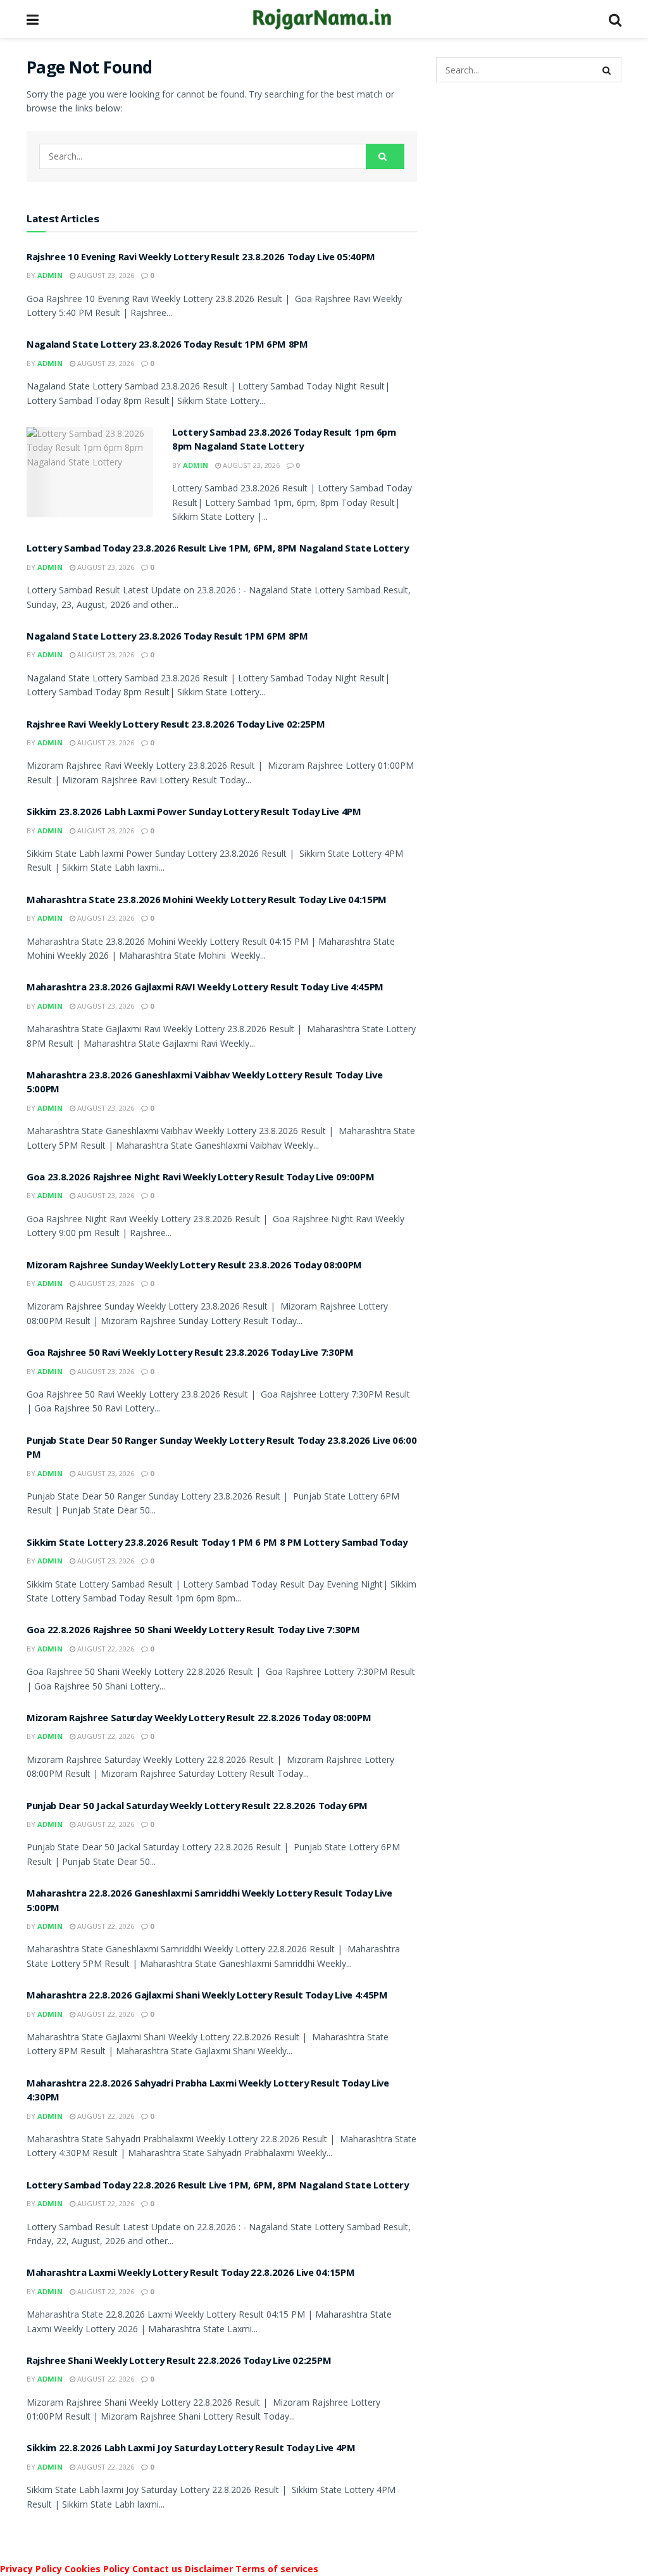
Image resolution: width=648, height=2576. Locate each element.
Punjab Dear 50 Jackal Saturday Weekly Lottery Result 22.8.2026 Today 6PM (197, 1807)
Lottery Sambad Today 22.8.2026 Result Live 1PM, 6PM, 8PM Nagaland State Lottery (218, 2187)
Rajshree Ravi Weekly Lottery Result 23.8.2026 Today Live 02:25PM (176, 726)
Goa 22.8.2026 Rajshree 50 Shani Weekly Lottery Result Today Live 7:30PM (193, 1631)
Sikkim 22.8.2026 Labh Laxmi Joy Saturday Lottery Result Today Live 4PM (191, 2449)
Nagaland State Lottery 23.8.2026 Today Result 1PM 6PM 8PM (167, 346)
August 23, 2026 (105, 275)
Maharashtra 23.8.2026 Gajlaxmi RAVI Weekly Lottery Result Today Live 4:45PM (205, 988)
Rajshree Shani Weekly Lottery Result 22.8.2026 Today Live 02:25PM (179, 2362)
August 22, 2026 (105, 1649)
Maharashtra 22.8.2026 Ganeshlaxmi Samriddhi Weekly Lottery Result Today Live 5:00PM (209, 1902)
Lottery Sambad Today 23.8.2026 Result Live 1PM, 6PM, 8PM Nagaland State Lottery (218, 550)
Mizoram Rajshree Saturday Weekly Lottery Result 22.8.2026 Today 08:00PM (199, 1719)
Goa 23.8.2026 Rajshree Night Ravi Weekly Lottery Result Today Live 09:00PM (200, 1178)
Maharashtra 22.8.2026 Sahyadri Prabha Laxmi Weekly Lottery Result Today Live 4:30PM (208, 2092)
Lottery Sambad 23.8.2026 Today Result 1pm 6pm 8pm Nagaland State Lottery (284, 441)
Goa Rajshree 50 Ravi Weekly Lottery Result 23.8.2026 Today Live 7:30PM (190, 1354)
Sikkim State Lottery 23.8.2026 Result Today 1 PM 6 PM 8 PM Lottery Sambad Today (217, 1544)
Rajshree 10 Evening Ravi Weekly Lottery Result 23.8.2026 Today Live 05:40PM (201, 258)
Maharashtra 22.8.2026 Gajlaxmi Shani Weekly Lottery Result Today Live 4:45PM (207, 1997)
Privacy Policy (31, 2569)
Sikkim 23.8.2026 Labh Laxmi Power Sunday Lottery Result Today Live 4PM (194, 813)
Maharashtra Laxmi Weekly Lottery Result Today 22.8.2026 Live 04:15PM (190, 2274)
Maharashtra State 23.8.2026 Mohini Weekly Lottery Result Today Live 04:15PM (207, 901)
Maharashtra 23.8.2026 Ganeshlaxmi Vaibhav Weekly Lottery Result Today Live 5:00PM (204, 1083)
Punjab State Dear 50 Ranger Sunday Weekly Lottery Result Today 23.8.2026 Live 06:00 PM (221, 1449)
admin (50, 275)
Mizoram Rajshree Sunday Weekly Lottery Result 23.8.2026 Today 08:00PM (194, 1266)
